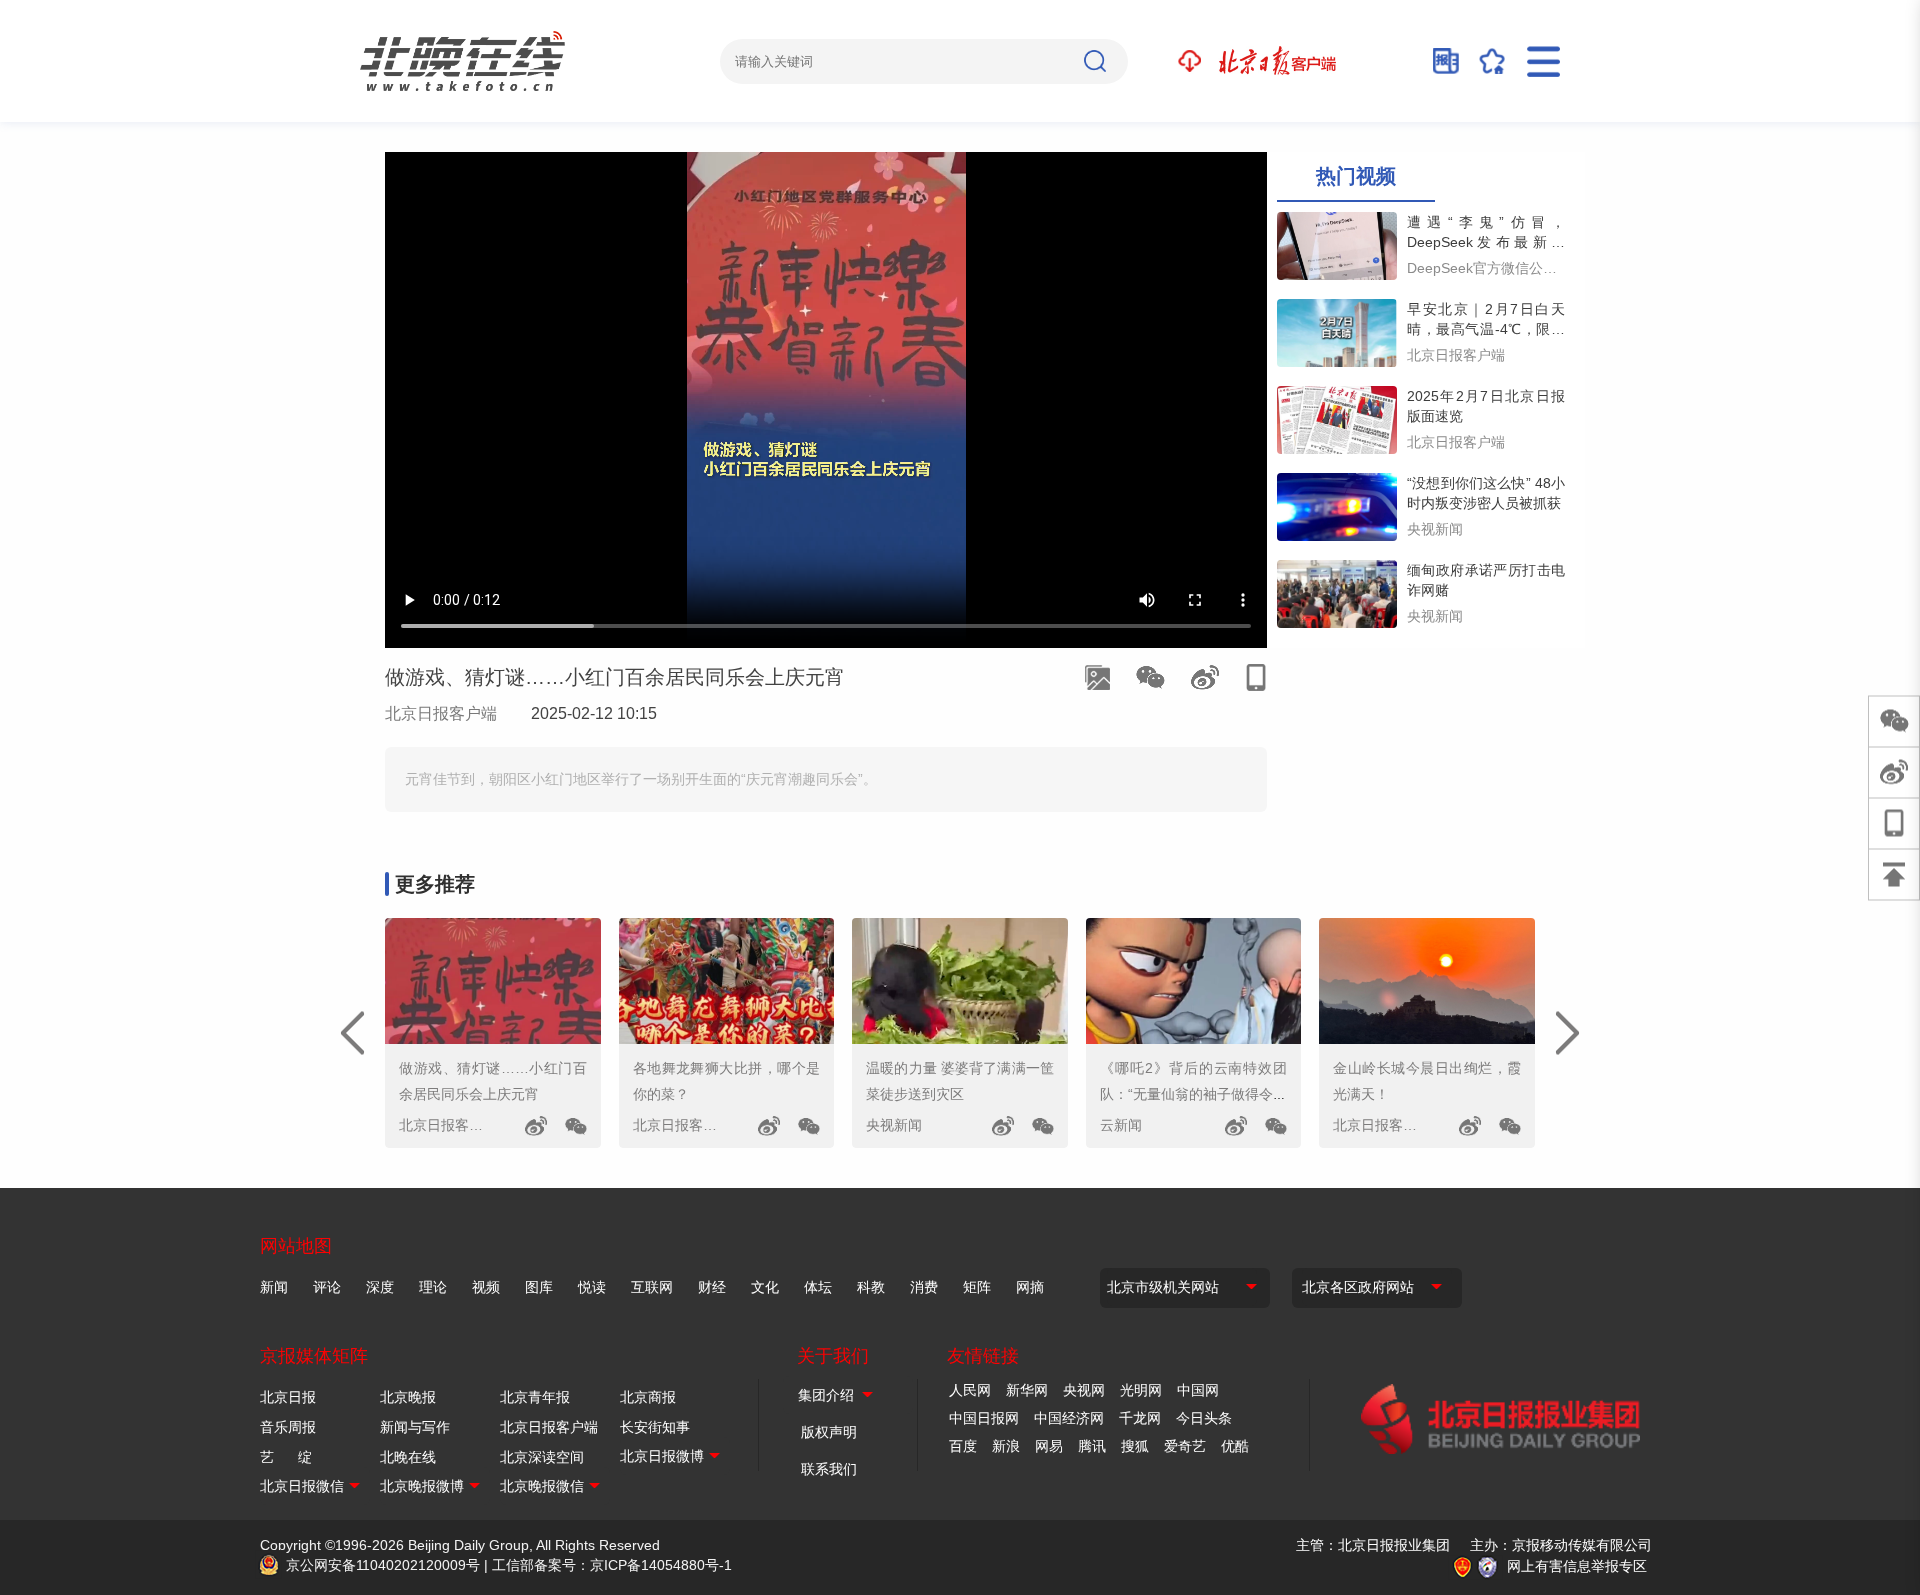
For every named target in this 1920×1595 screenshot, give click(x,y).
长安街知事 (655, 1427)
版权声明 (829, 1432)
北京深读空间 (542, 1457)
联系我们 (829, 1469)
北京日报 (288, 1397)
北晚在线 (408, 1457)
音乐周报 (288, 1427)
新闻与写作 (415, 1427)
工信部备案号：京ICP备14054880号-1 (612, 1565)
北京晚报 (408, 1397)
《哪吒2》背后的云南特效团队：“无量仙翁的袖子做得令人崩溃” (1194, 1094)
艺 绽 (286, 1457)
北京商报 (648, 1397)
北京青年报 (535, 1397)
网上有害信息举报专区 (1577, 1566)
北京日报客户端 (441, 713)
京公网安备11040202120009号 (383, 1565)
